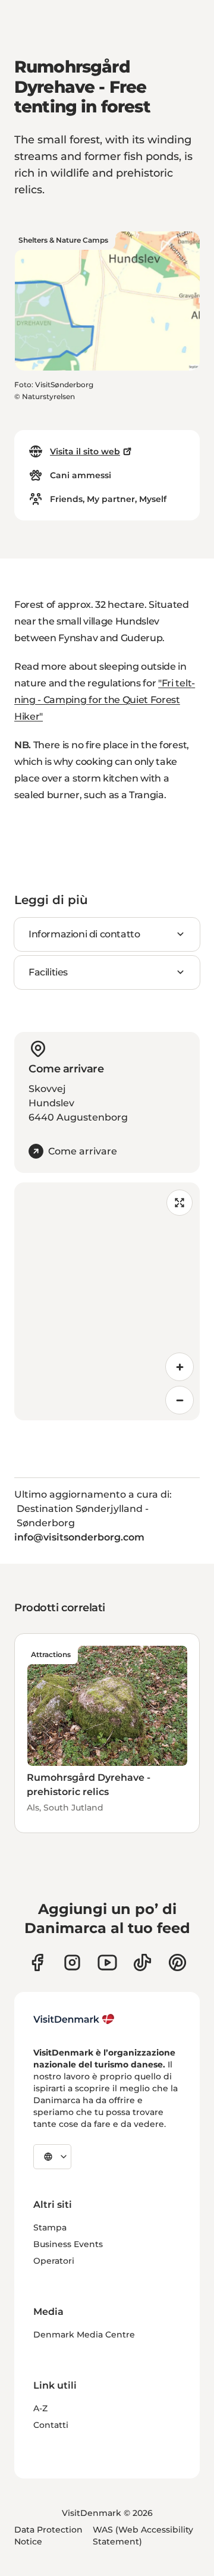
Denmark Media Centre (84, 2335)
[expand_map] (180, 1203)
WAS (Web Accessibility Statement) (143, 2536)
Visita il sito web (85, 451)
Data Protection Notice (48, 2536)
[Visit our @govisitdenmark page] (142, 1962)
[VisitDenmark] (74, 2019)
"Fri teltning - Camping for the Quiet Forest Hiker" (105, 700)
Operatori (54, 2261)
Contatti (51, 2425)
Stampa (50, 2227)
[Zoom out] (180, 1400)
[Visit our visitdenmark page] (107, 1962)
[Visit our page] (72, 1962)
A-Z (40, 2408)
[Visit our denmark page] (37, 1962)
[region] (107, 1301)
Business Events (68, 2244)
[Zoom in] (180, 1367)
